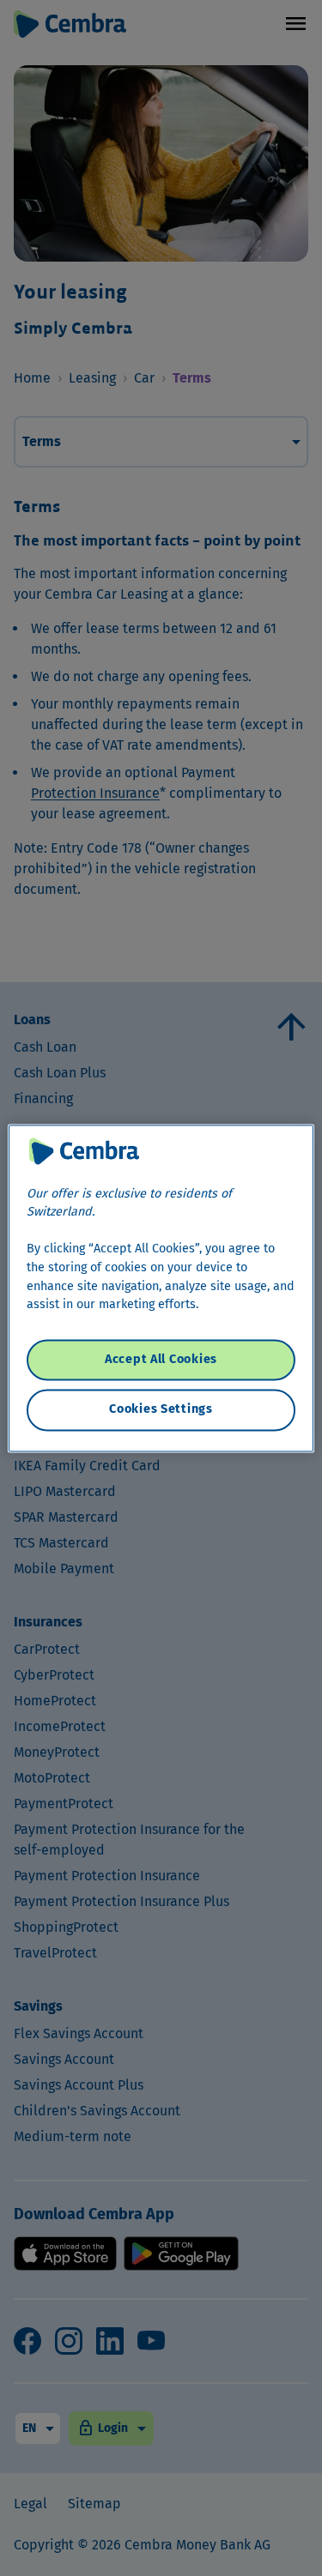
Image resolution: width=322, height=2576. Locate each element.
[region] (161, 1288)
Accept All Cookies (161, 1360)
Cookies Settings (161, 1410)
